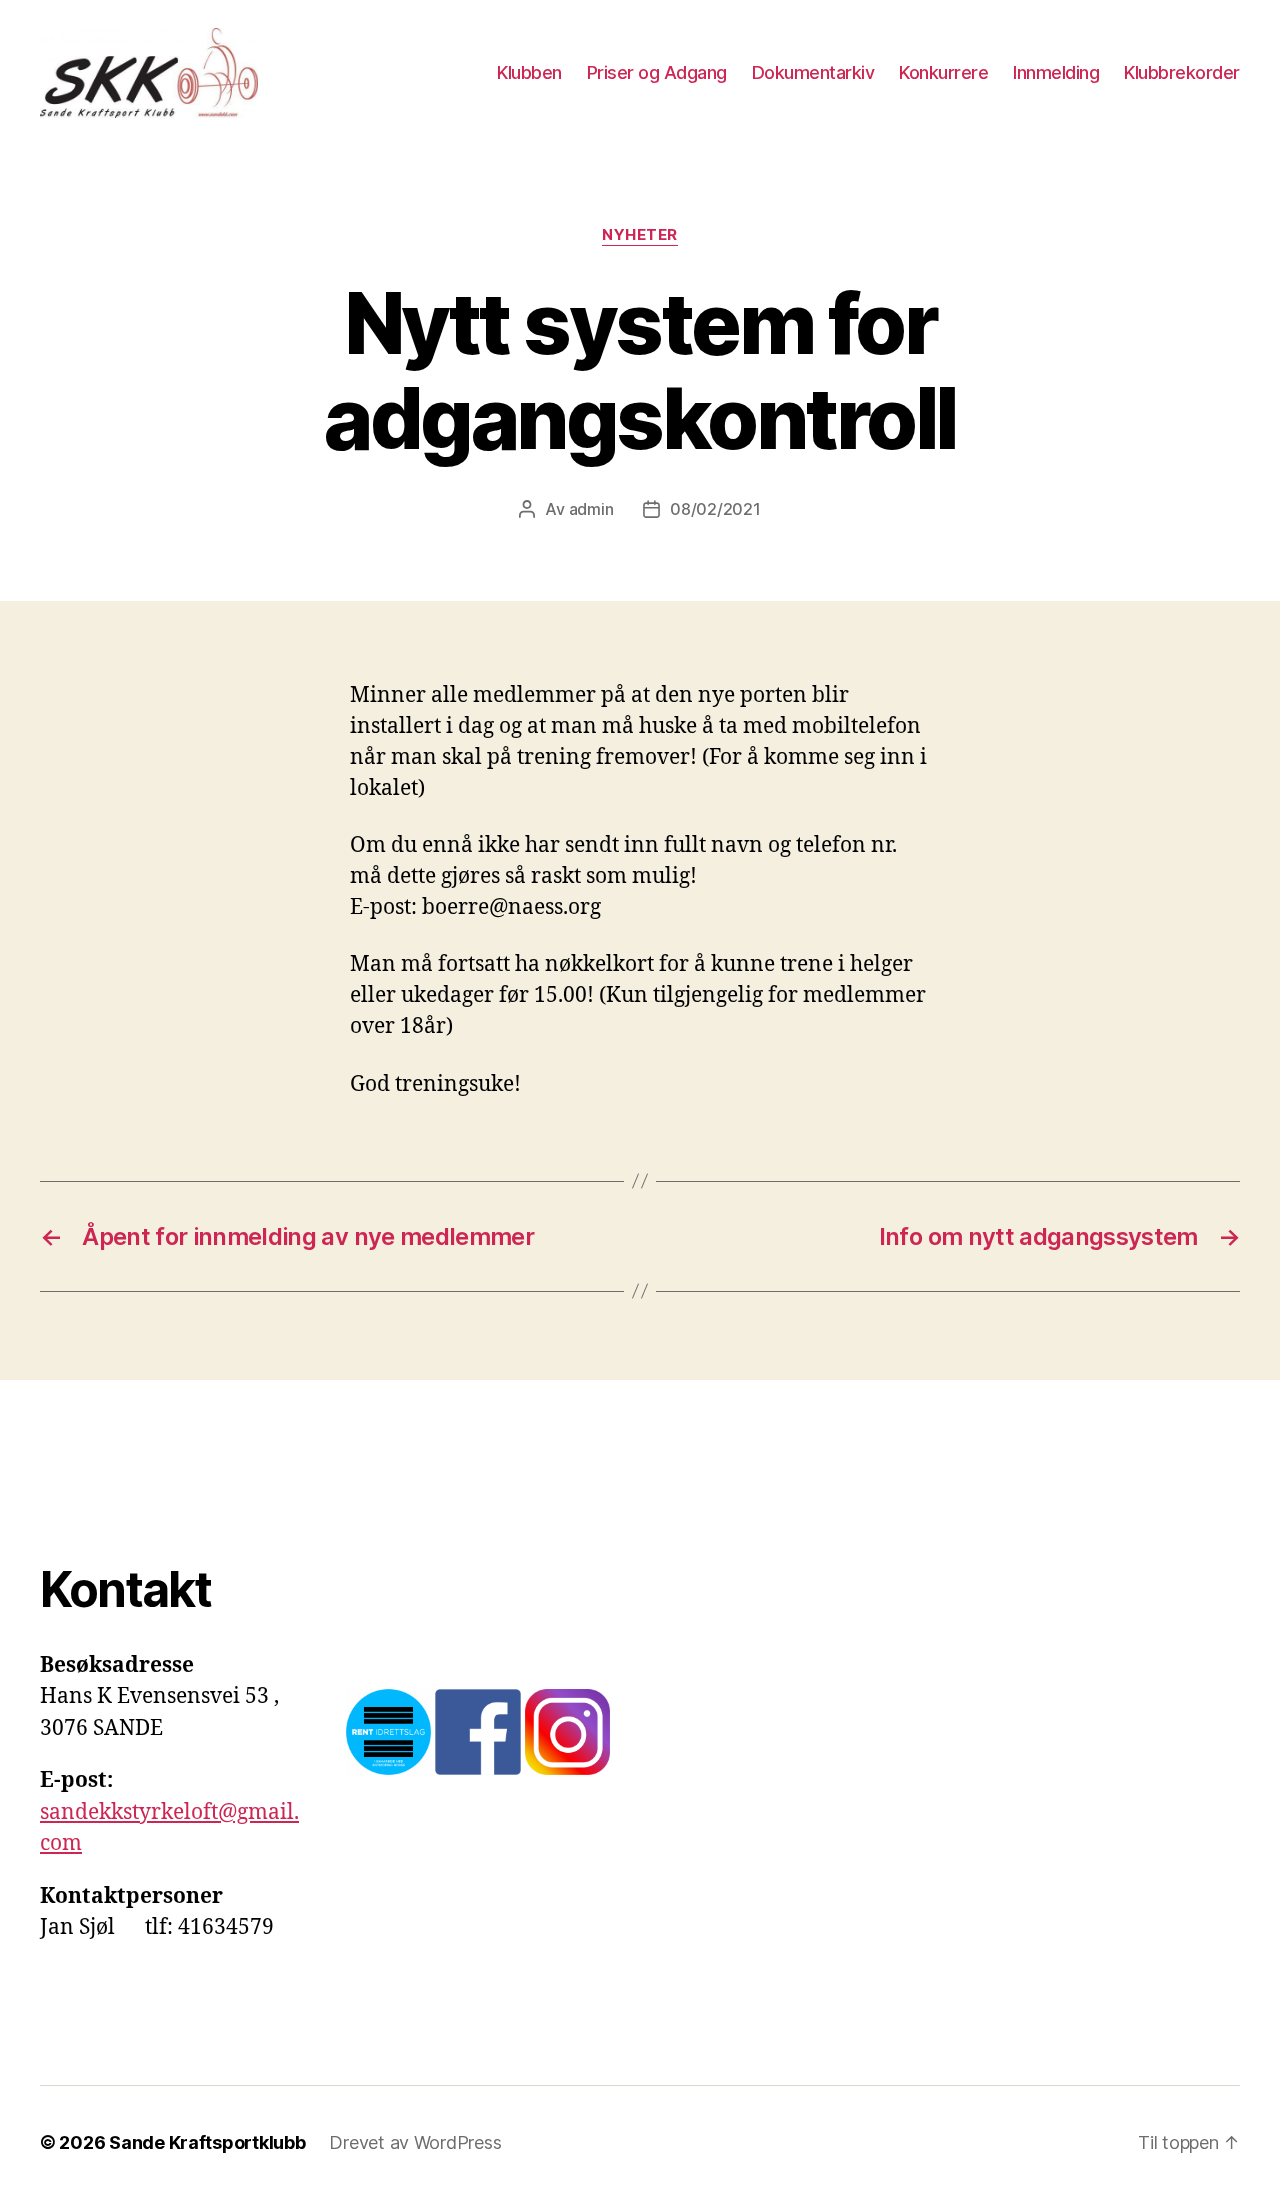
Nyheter (640, 235)
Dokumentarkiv (813, 72)
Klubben (529, 72)
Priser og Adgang (657, 72)
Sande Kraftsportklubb (207, 2142)
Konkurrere (943, 72)
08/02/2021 (715, 509)
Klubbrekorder (1182, 72)
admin (591, 509)
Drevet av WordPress (415, 2142)
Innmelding (1056, 72)
